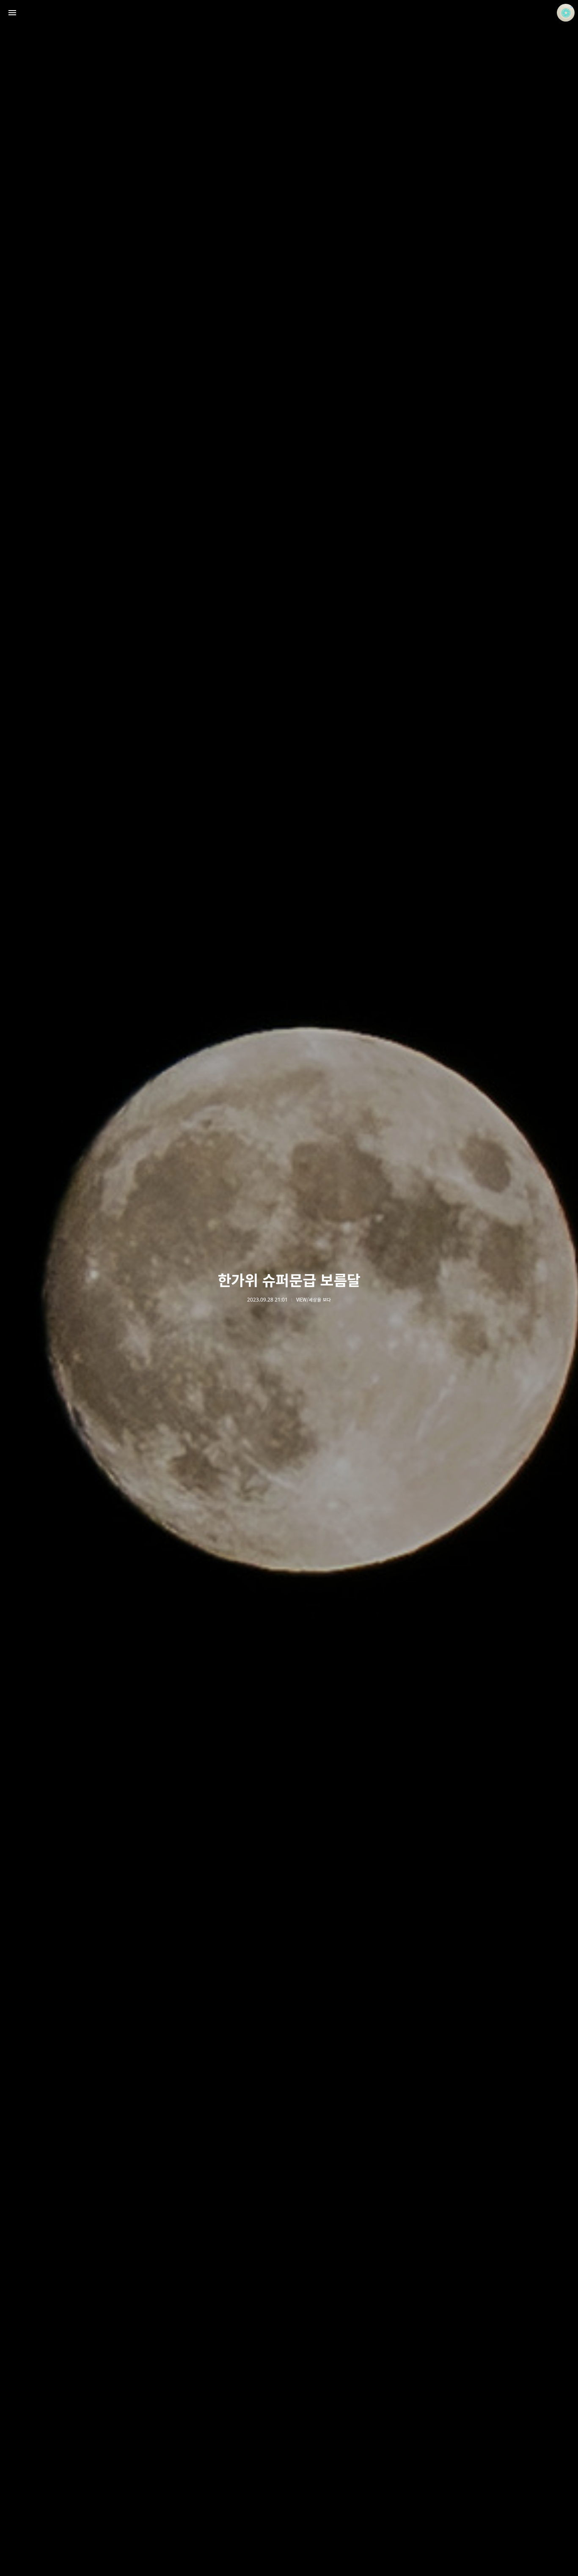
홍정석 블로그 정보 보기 (566, 13)
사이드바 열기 (12, 13)
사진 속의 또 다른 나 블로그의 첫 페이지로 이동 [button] (289, 13)
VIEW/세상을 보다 (314, 1300)
